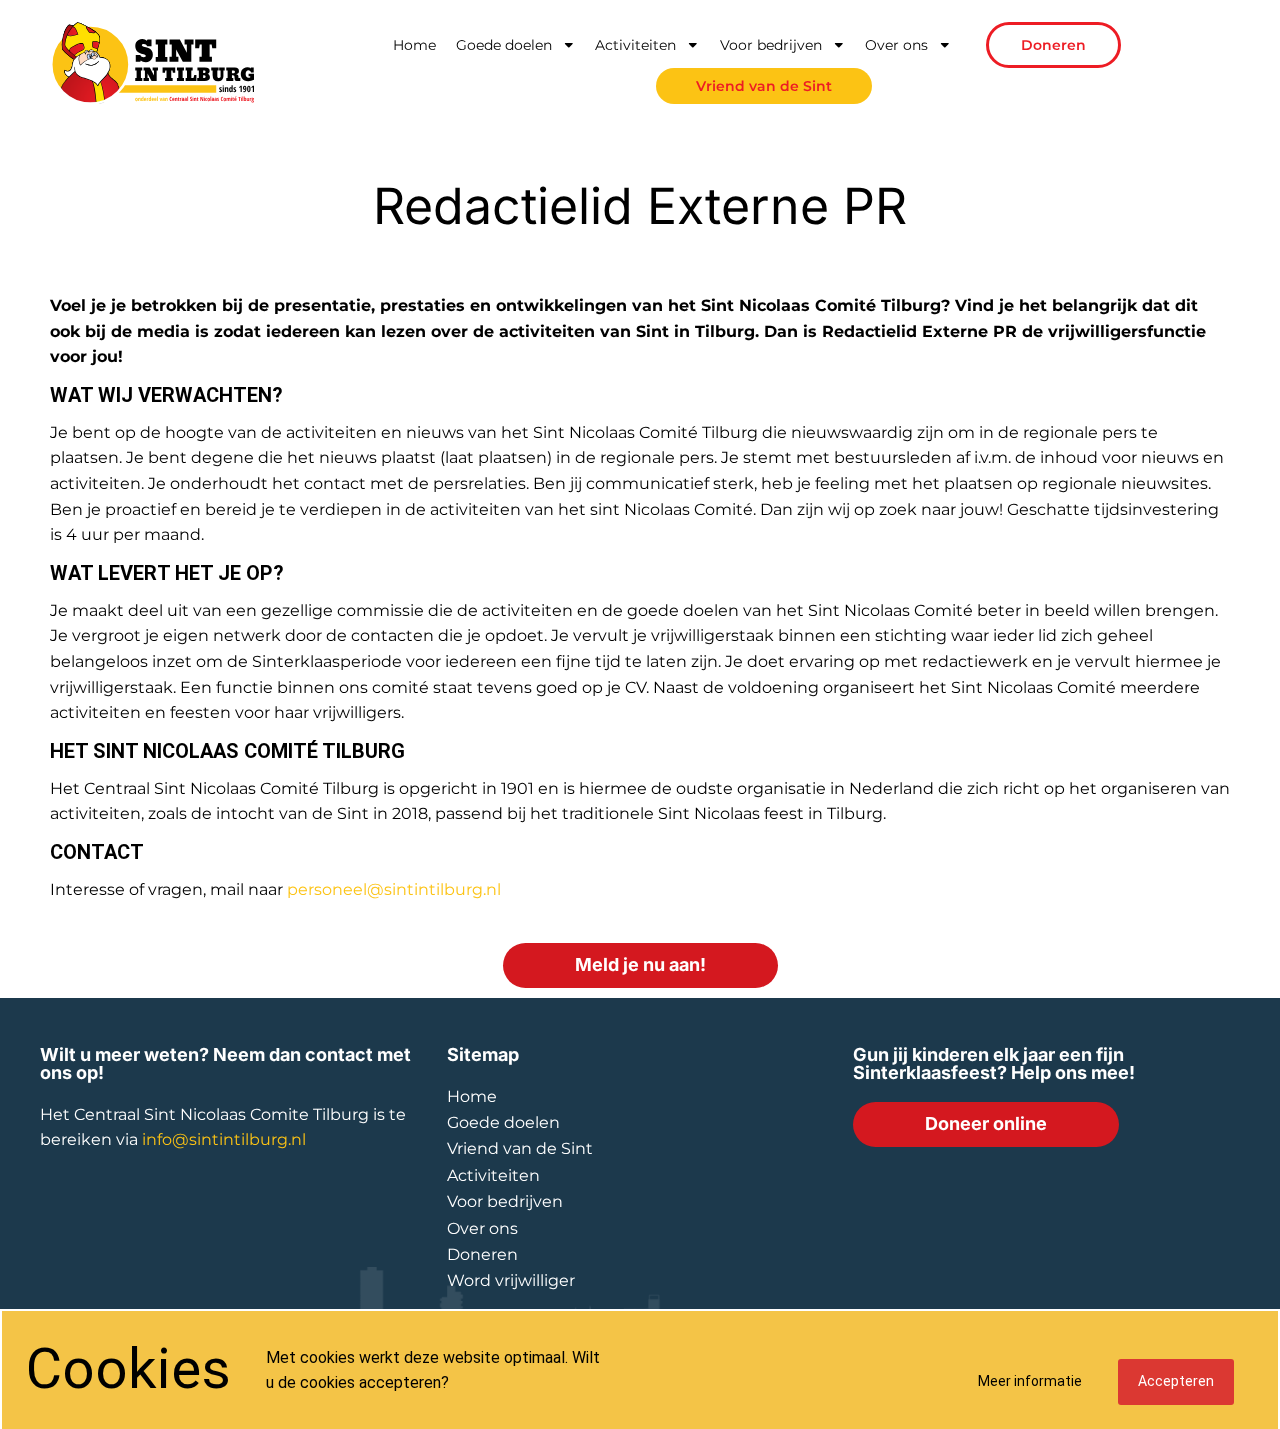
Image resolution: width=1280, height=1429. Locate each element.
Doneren (1053, 45)
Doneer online (986, 1123)
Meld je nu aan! (640, 964)
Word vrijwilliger (511, 1280)
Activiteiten (635, 45)
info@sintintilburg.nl (224, 1139)
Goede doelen (504, 45)
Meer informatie (1030, 1381)
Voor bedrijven (771, 45)
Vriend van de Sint (764, 86)
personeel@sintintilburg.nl (394, 889)
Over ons (896, 45)
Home (414, 45)
